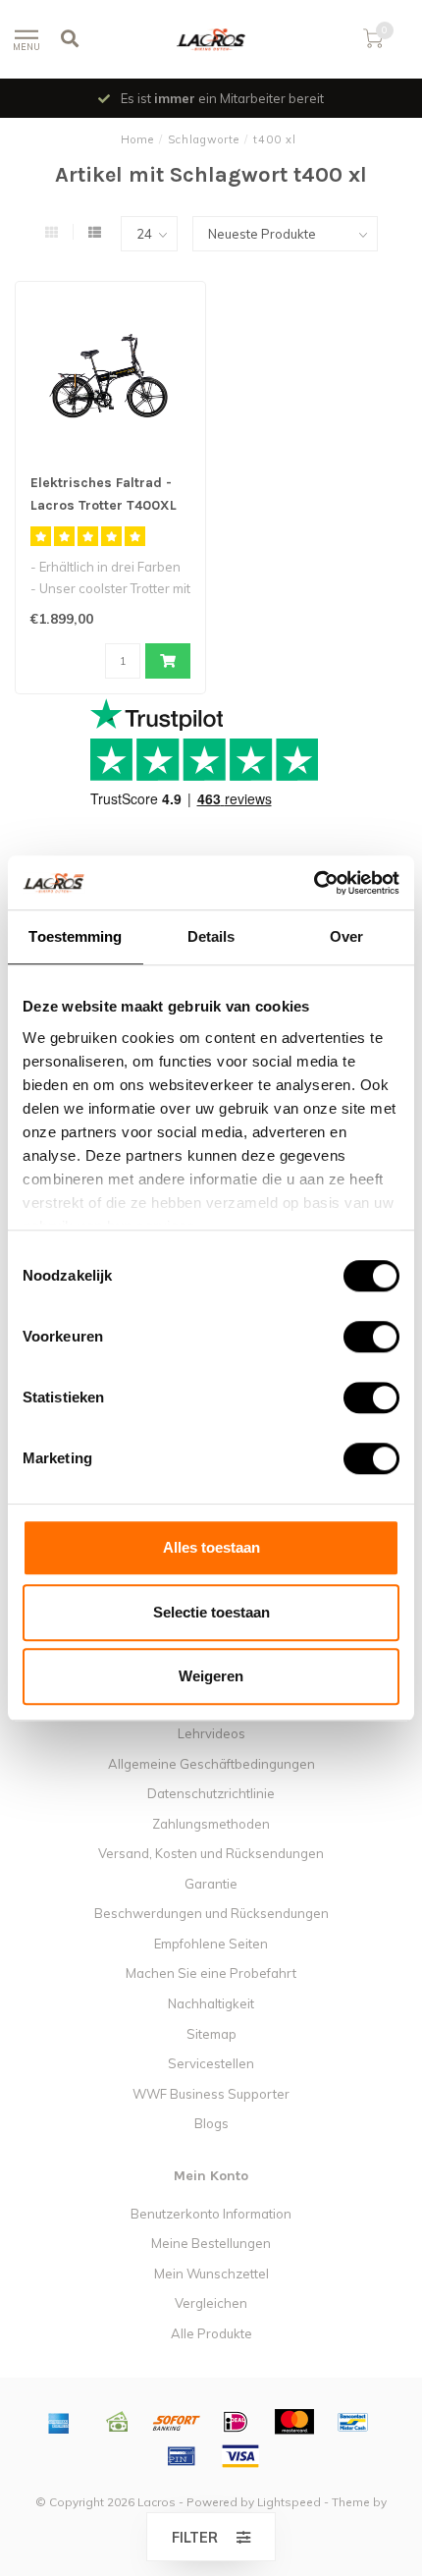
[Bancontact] (353, 2422)
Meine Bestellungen (211, 2243)
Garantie (211, 1884)
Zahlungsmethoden (211, 1824)
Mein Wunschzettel (211, 2274)
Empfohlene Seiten (211, 1944)
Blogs (211, 2123)
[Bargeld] (118, 2422)
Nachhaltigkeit (211, 2003)
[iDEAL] (236, 2422)
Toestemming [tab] (75, 936)
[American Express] (59, 2422)
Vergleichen (211, 2303)
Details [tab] (211, 936)
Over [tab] (346, 936)
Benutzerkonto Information (211, 2214)
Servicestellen (211, 2063)
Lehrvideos (211, 1733)
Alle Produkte (211, 2333)
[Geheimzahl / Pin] (182, 2456)
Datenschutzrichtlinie (211, 1793)
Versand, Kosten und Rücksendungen (211, 1853)
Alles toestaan (211, 1547)
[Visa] (240, 2456)
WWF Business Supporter (211, 2094)
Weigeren (211, 1676)
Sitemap (211, 2034)
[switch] (356, 1337)
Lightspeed (289, 2502)
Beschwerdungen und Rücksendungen (211, 1913)
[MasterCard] (294, 2422)
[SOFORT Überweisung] (177, 2422)
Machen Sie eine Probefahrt (211, 1973)
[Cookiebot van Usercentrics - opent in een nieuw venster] (314, 883)
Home (137, 139)
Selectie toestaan (211, 1612)
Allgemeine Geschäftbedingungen (211, 1764)
